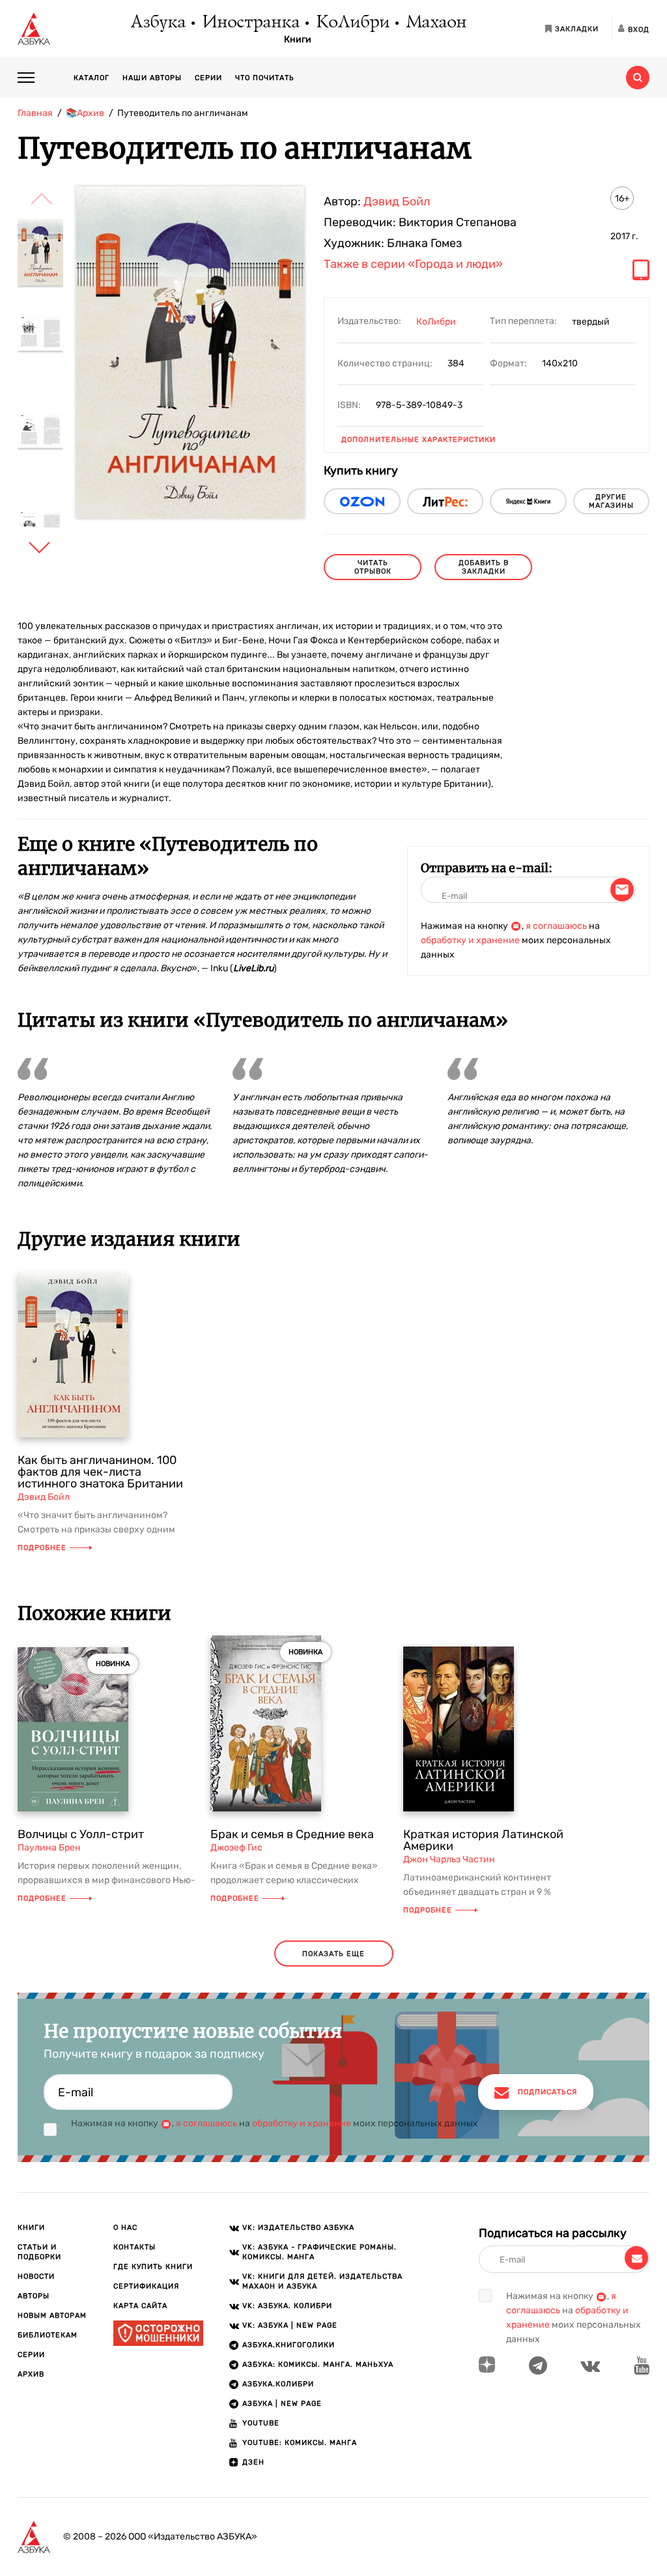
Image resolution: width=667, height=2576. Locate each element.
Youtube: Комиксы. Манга (300, 2443)
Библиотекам (48, 2335)
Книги (298, 40)
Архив (31, 2374)
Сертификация (146, 2286)
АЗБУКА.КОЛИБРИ (278, 2384)
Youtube (261, 2423)
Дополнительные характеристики (419, 440)
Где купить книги (153, 2267)
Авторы (34, 2296)
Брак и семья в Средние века (292, 1834)
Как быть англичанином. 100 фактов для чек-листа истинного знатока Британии (100, 1472)
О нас (125, 2228)
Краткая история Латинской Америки (483, 1840)
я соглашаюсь (556, 926)
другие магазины (611, 501)
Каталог (92, 78)
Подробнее (42, 1548)
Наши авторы (152, 78)
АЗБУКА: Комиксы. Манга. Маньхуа (318, 2364)
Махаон (435, 23)
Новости (36, 2276)
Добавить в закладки (484, 567)
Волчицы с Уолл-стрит (81, 1834)
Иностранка (250, 23)
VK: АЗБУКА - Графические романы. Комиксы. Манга (319, 2252)
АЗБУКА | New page (282, 2404)
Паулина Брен (49, 1848)
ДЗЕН (253, 2462)
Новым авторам (52, 2316)
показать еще (333, 1954)
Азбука (157, 23)
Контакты (135, 2247)
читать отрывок (373, 567)
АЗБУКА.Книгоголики (289, 2345)
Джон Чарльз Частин (449, 1859)
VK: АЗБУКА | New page (290, 2325)
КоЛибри (352, 23)
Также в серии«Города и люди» (413, 265)
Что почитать (265, 78)
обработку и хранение (470, 940)
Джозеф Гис (236, 1848)
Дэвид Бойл (397, 201)
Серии (208, 78)
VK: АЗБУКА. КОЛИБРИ (287, 2306)
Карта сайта (140, 2306)
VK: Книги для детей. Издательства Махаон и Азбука (322, 2281)
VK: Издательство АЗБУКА (298, 2228)
